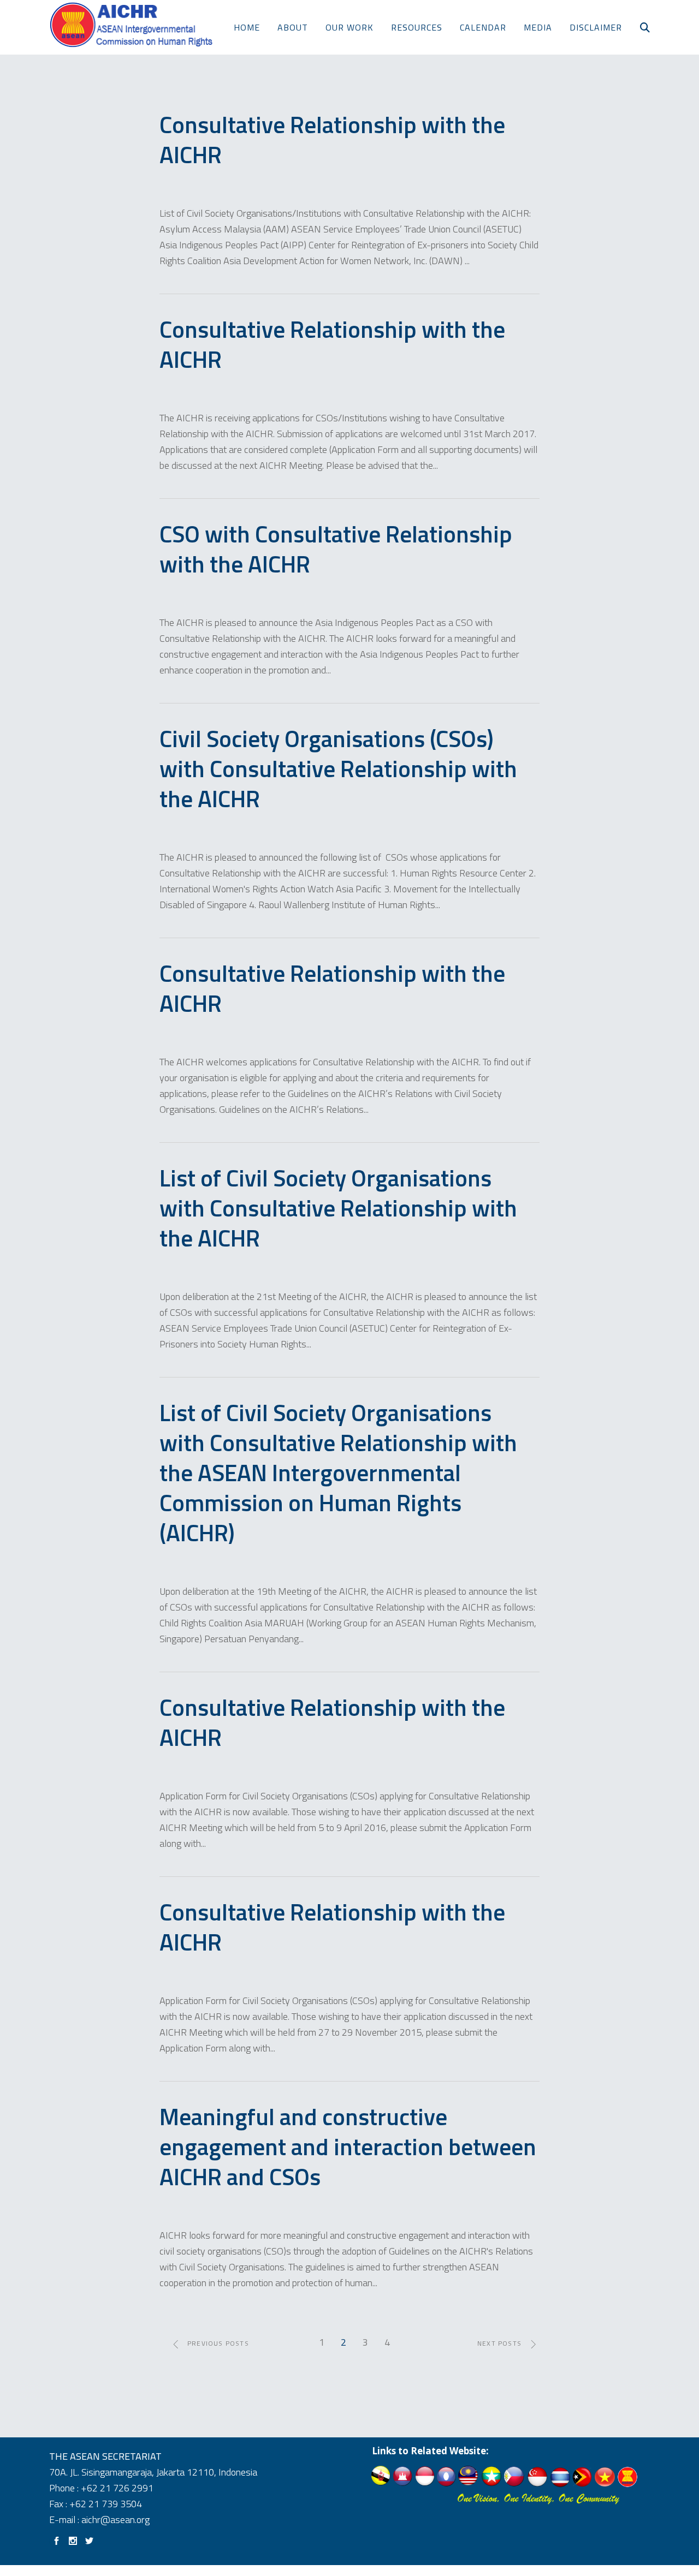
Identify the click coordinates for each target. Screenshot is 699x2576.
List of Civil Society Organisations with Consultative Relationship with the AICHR (338, 1208)
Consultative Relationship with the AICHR (332, 139)
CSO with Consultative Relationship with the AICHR (336, 549)
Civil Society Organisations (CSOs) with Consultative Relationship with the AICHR (338, 768)
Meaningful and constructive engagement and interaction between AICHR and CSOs (348, 2146)
